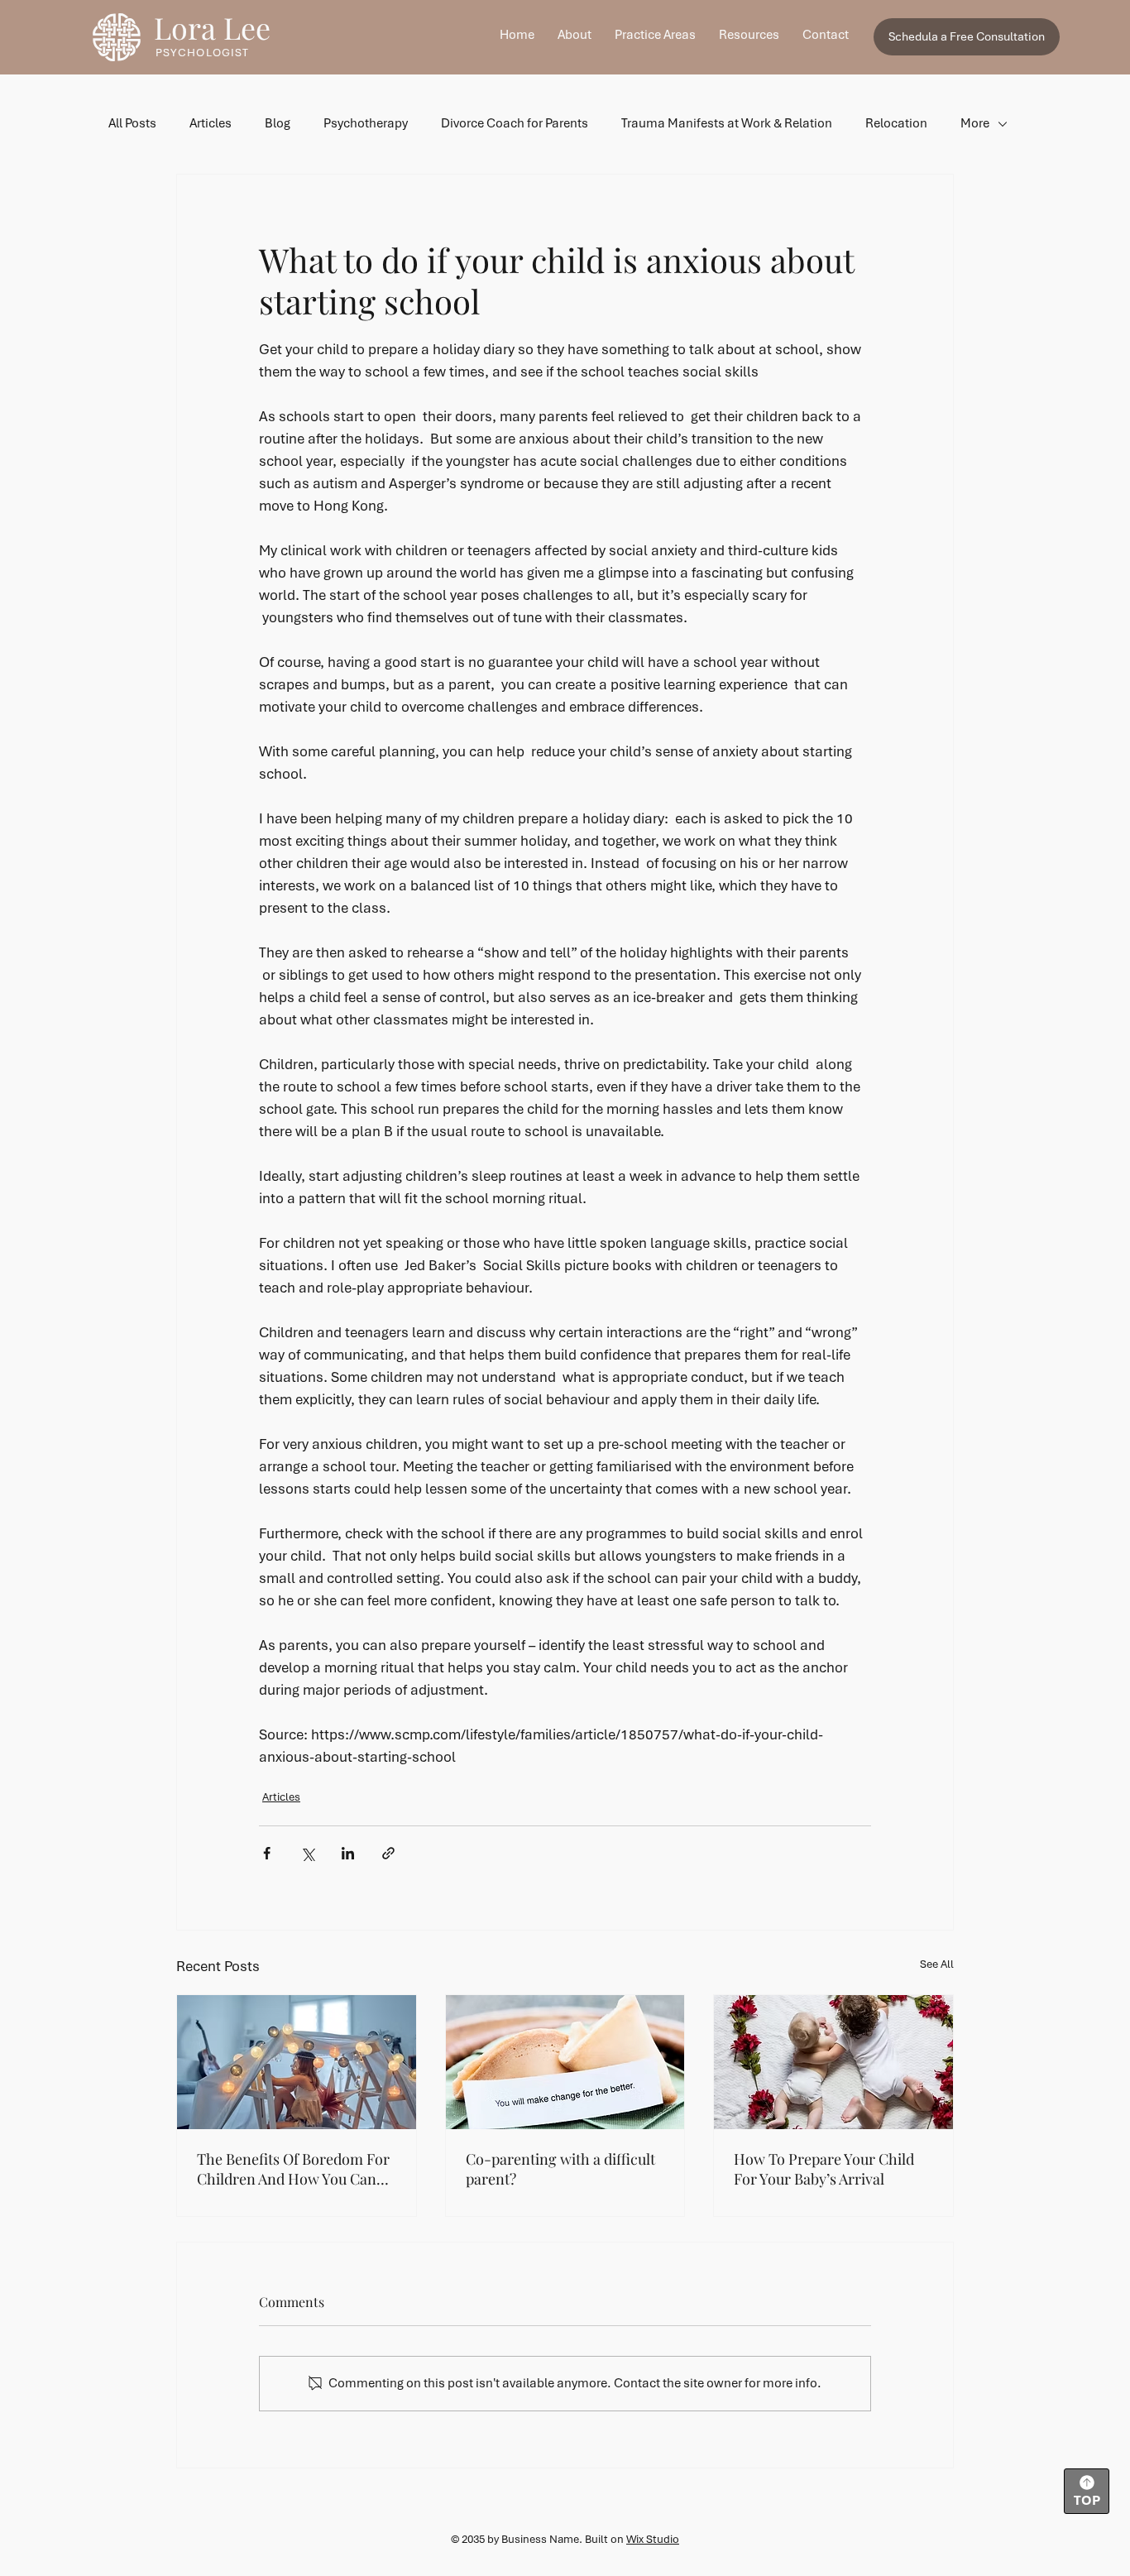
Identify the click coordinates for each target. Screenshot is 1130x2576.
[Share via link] (388, 1853)
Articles (211, 123)
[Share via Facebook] (267, 1853)
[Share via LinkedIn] (348, 1853)
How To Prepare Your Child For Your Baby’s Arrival (824, 2169)
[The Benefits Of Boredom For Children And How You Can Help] (297, 2062)
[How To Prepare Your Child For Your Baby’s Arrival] (833, 2062)
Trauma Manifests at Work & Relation (727, 123)
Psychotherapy (366, 123)
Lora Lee (212, 27)
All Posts (132, 123)
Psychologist (202, 53)
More (975, 123)
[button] (655, 35)
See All (937, 1964)
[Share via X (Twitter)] (307, 1853)
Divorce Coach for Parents (515, 123)
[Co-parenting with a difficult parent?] (565, 2062)
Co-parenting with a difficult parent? (560, 2169)
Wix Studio (653, 2539)
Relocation (896, 123)
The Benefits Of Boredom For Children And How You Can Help (293, 2169)
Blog (278, 123)
